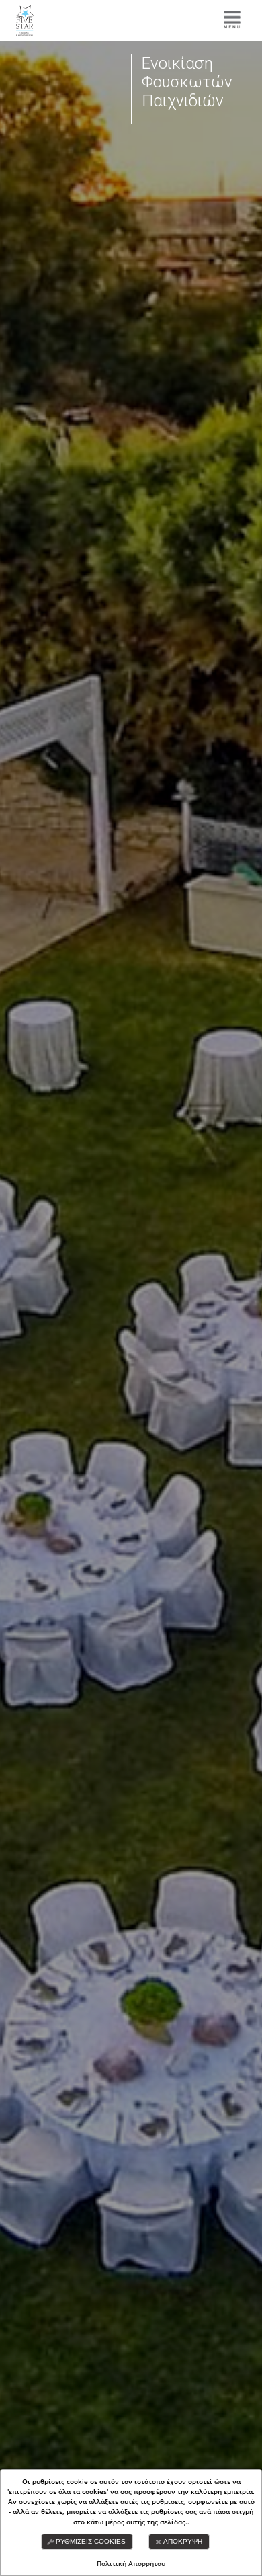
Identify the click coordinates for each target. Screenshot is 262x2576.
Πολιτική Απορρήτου (131, 2563)
